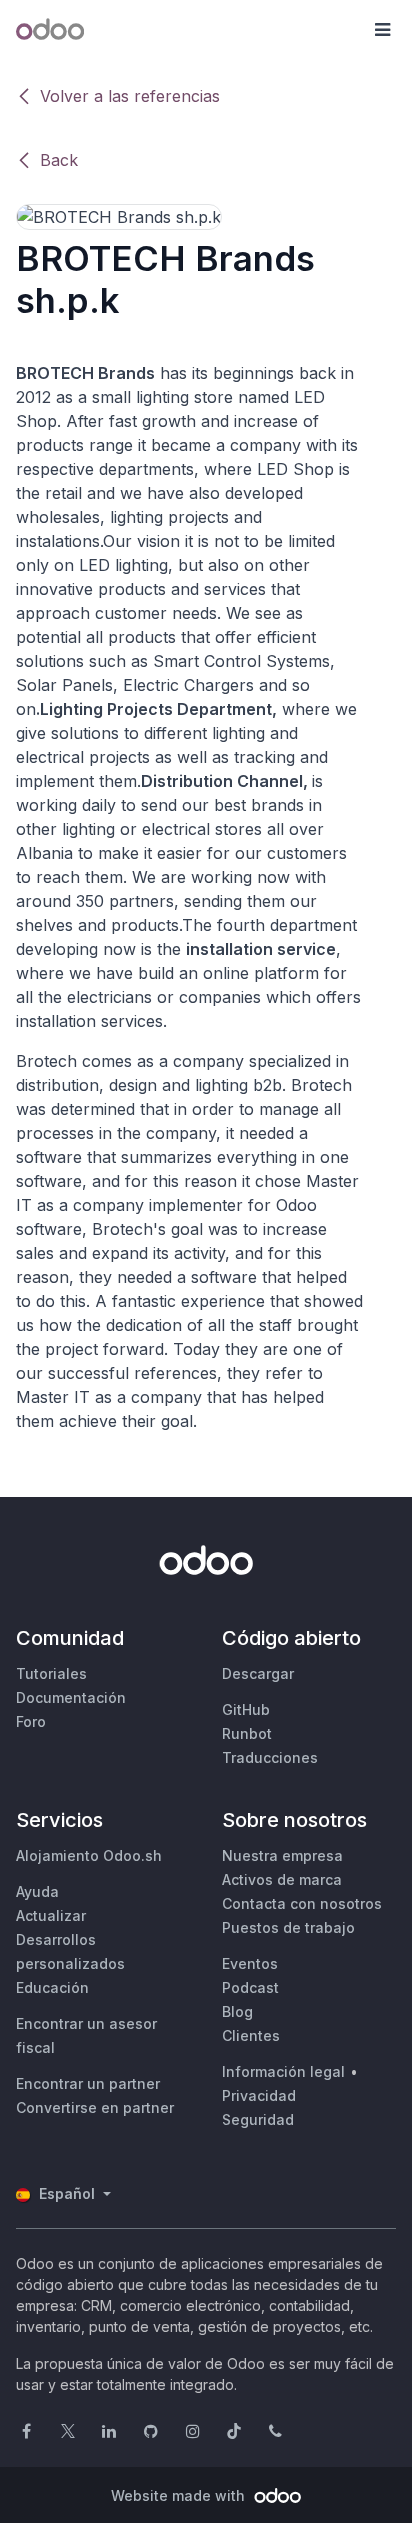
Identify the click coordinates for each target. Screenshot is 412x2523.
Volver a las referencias (130, 96)
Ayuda (37, 1891)
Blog (237, 2011)
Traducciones (270, 1757)
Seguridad (258, 2119)
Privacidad (259, 2095)
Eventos (250, 1963)
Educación (52, 1987)
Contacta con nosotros (302, 1903)
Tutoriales (51, 1673)
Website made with (180, 2495)
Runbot (247, 1733)
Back (59, 160)
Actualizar (51, 1915)
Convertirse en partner (95, 2107)
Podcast (250, 1987)
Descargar (258, 1673)
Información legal (283, 2071)
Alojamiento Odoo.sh (89, 1855)
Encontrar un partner (88, 2083)
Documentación (71, 1697)
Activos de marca (282, 1879)
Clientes (251, 2035)
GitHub (246, 1709)
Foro (31, 1721)
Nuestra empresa (282, 1855)
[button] (382, 30)
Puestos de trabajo (288, 1927)
